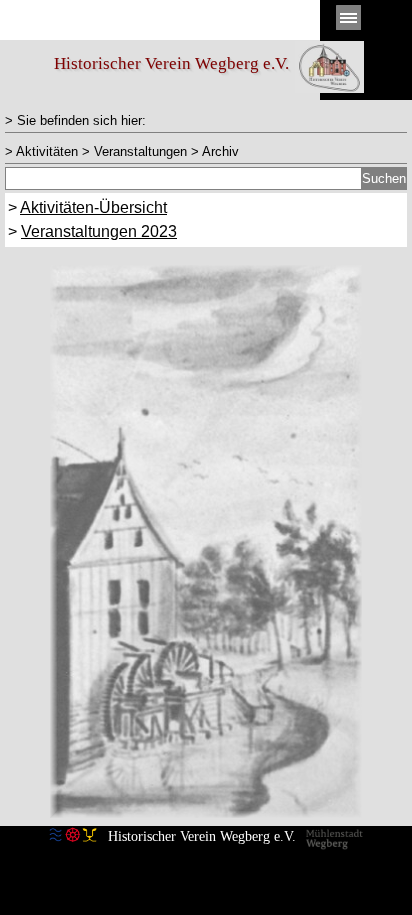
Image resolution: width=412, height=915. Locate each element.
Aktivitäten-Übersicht (93, 207)
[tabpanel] (206, 120)
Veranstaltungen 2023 (99, 231)
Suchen (384, 178)
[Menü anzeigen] (348, 17)
